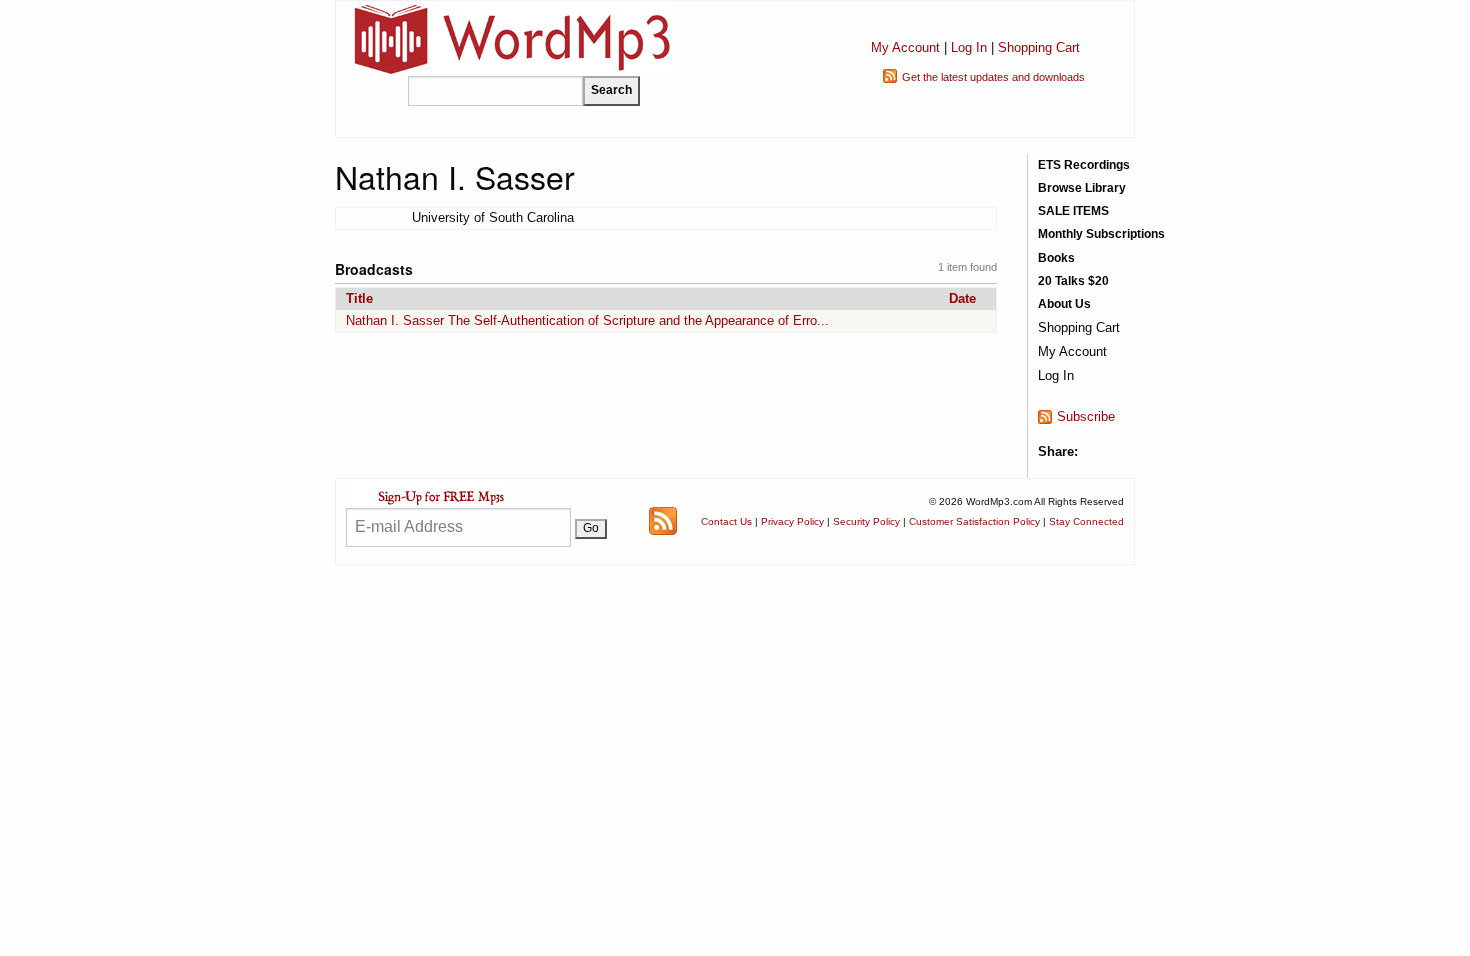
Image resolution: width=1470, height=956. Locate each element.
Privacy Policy (792, 521)
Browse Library (1082, 188)
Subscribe (1086, 416)
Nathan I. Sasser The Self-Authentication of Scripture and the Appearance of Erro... (587, 320)
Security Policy (866, 521)
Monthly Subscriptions (1101, 234)
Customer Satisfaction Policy (974, 521)
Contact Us (726, 521)
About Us (1064, 304)
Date (962, 298)
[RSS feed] (663, 520)
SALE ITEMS (1073, 211)
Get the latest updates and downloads (993, 77)
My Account (905, 47)
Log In (969, 47)
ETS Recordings (1084, 165)
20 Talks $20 (1073, 281)
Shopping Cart (1039, 47)
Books (1056, 258)
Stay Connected (1086, 521)
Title (359, 298)
